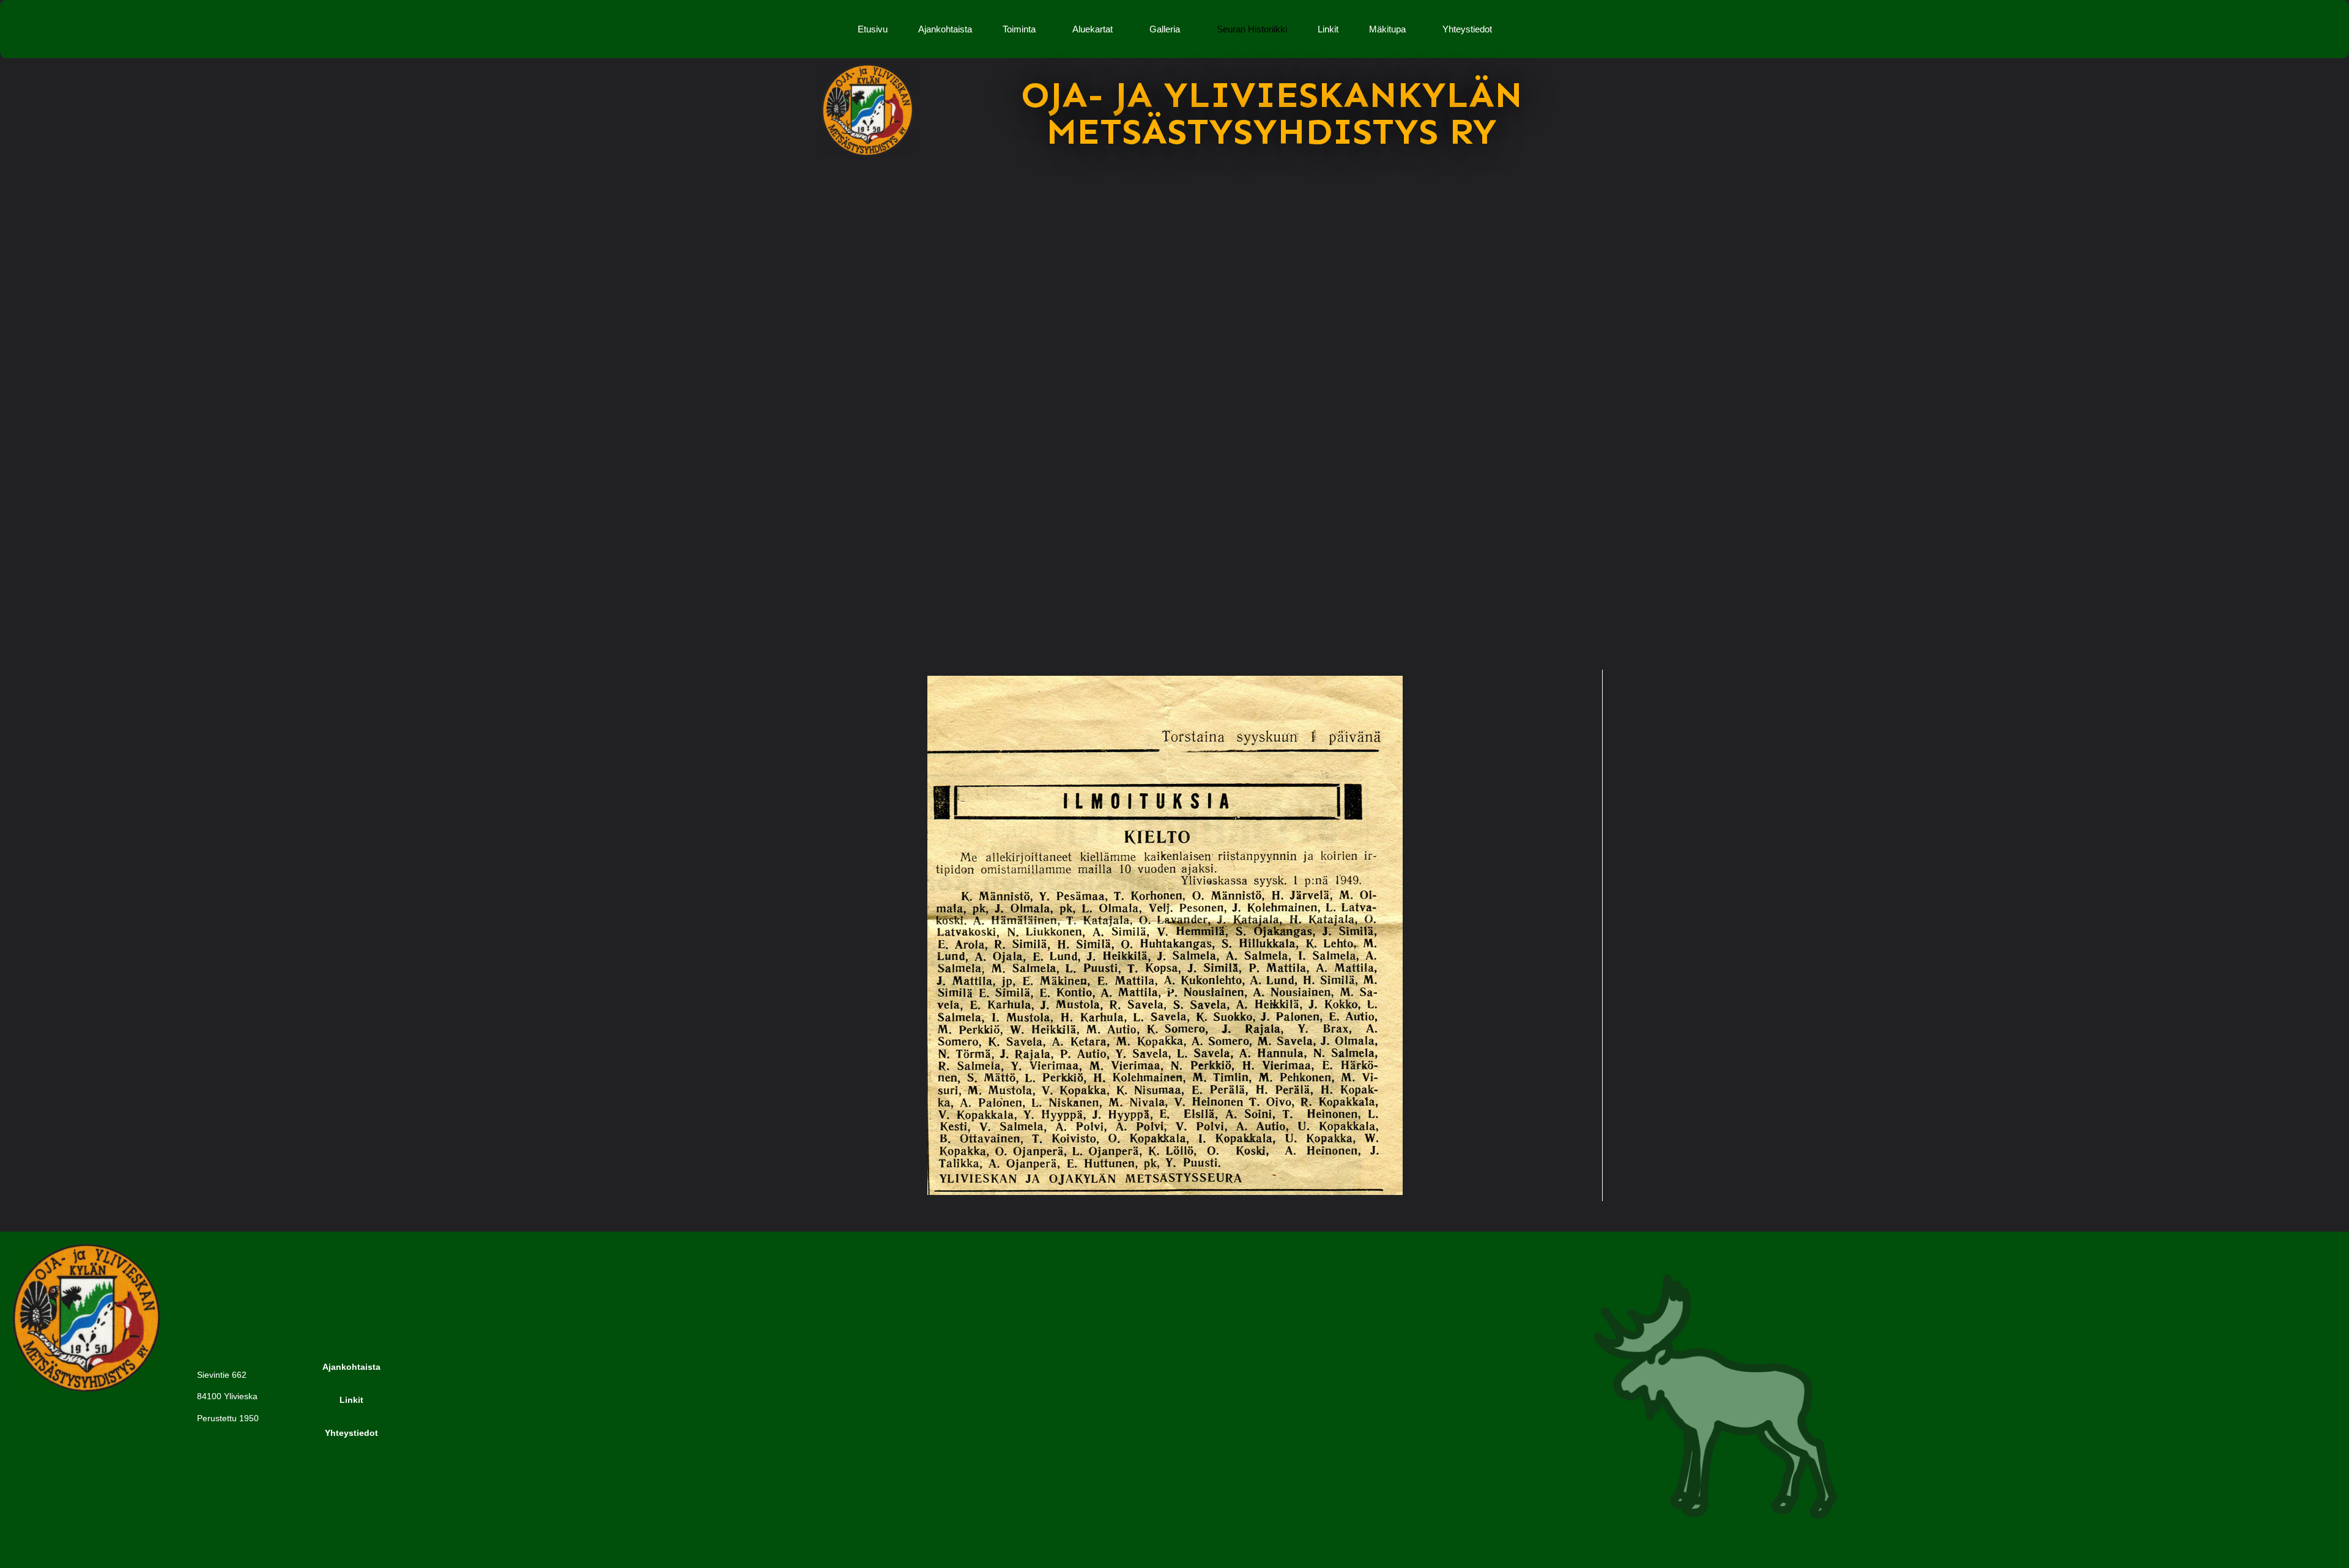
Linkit (1328, 29)
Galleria (1165, 29)
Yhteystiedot (1467, 29)
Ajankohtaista (945, 29)
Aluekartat (1093, 29)
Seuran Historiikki (1252, 29)
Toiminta (1019, 29)
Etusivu (873, 29)
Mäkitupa (1387, 29)
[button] (1022, 29)
